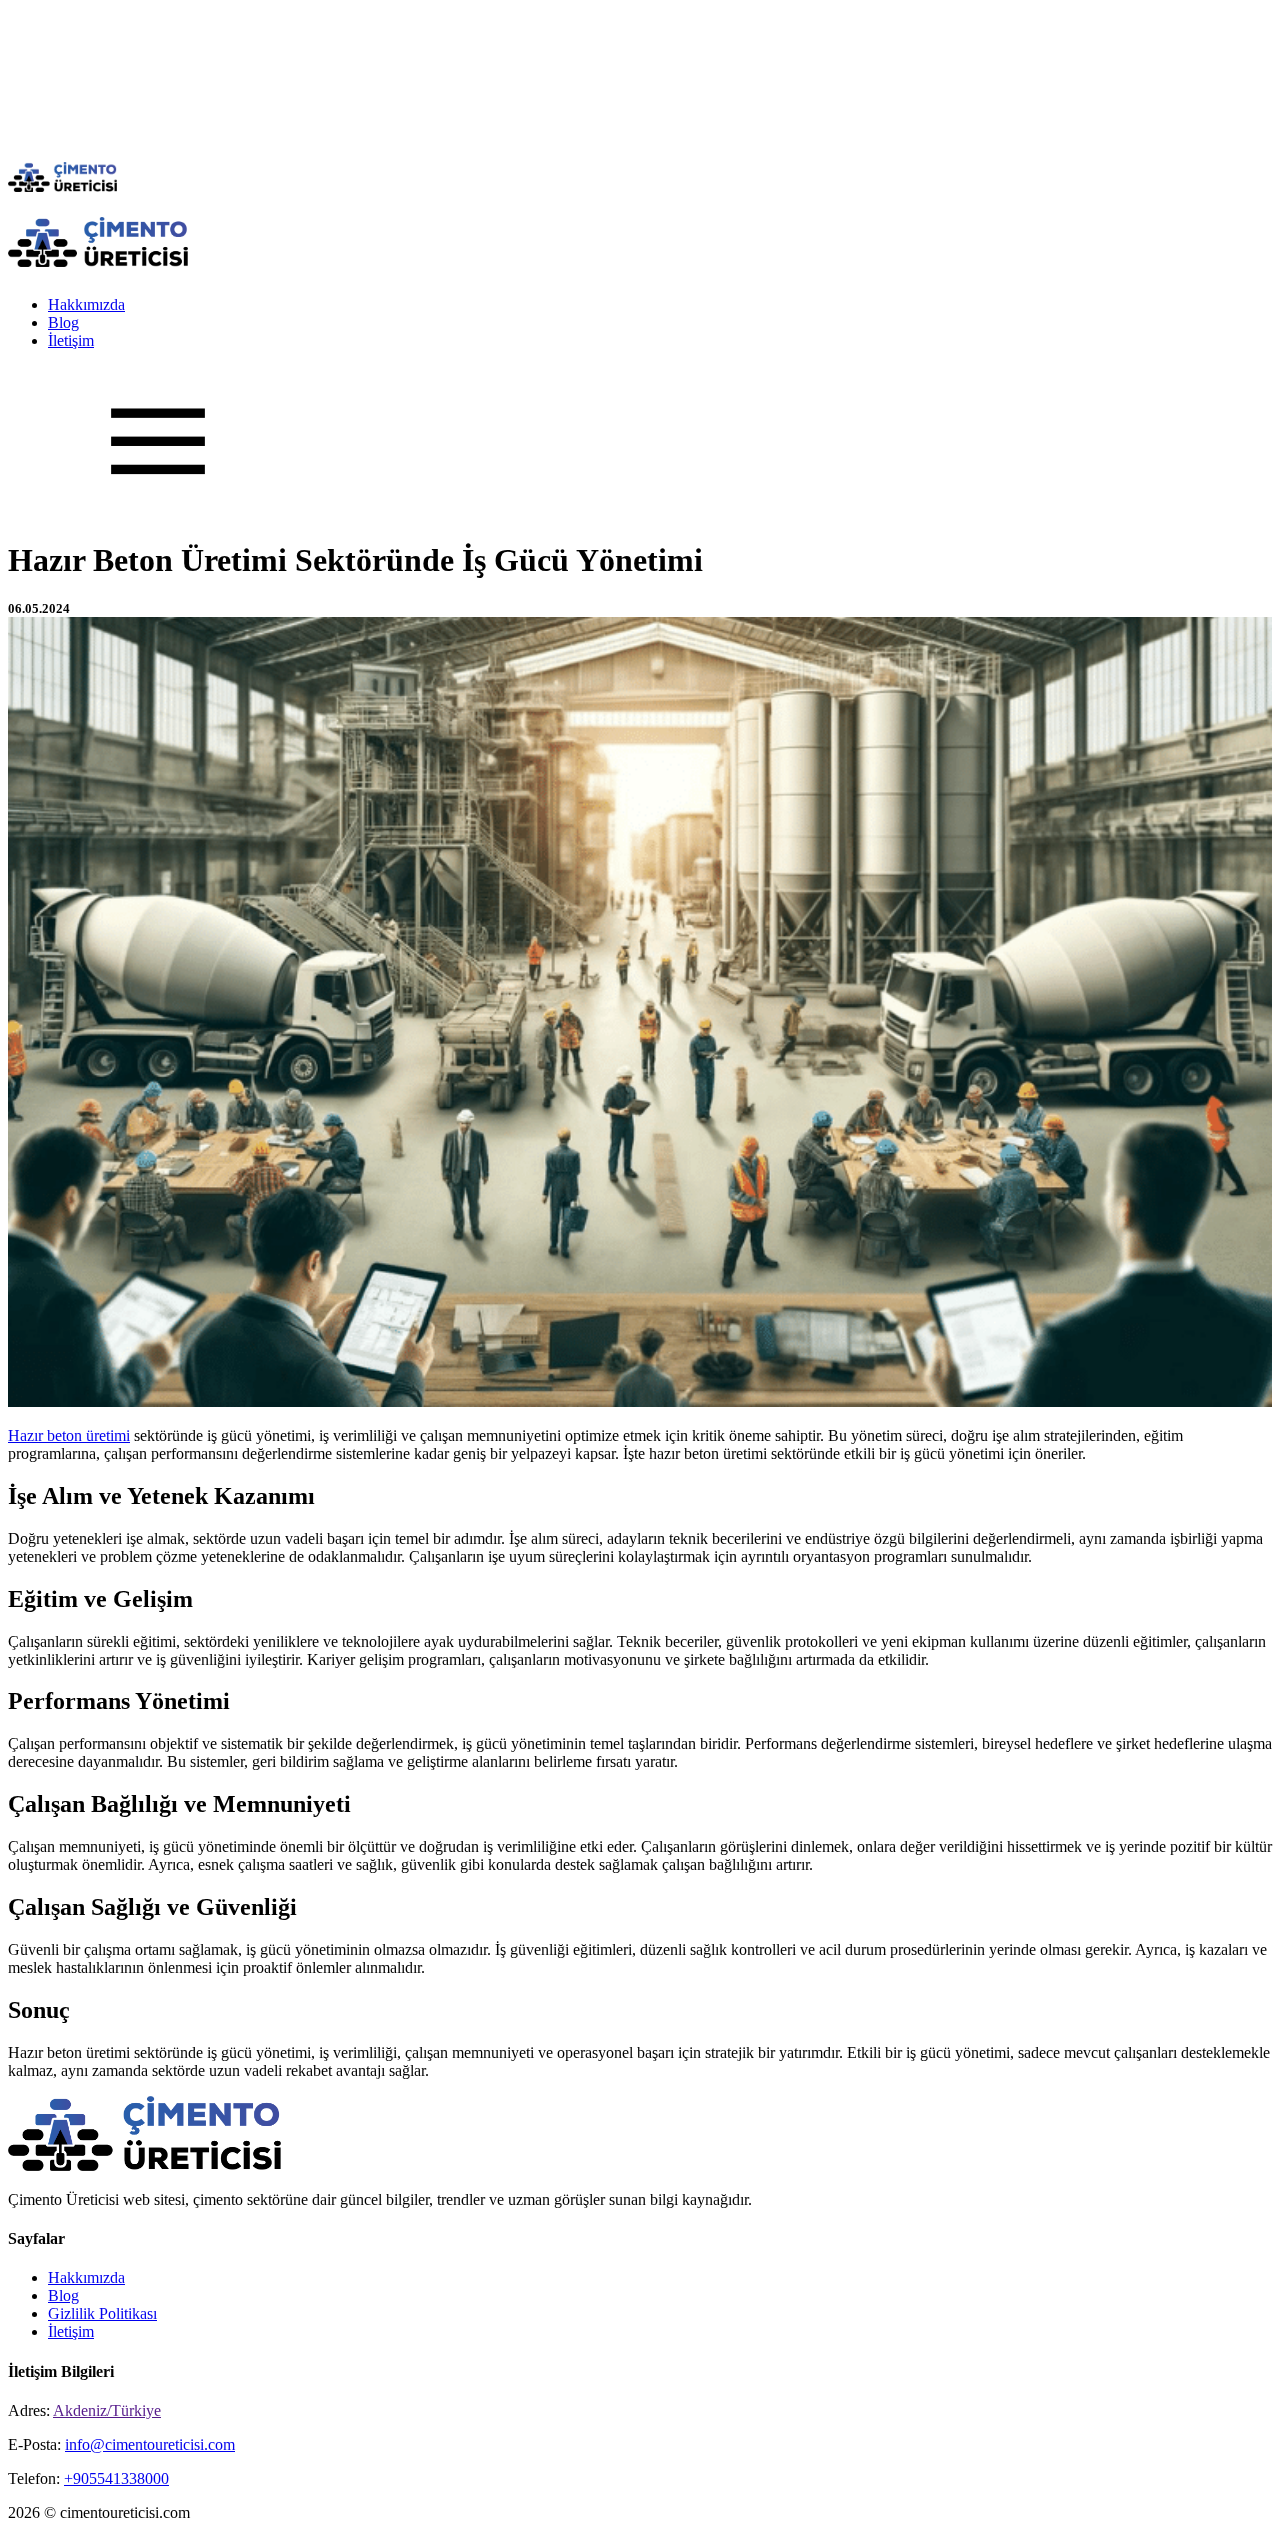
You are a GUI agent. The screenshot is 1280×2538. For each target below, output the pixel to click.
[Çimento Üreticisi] (62, 186)
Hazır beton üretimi (69, 1435)
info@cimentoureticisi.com (150, 2444)
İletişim (71, 340)
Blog (63, 322)
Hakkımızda (86, 304)
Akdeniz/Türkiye (107, 2410)
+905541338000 (116, 2478)
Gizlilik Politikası (102, 2313)
